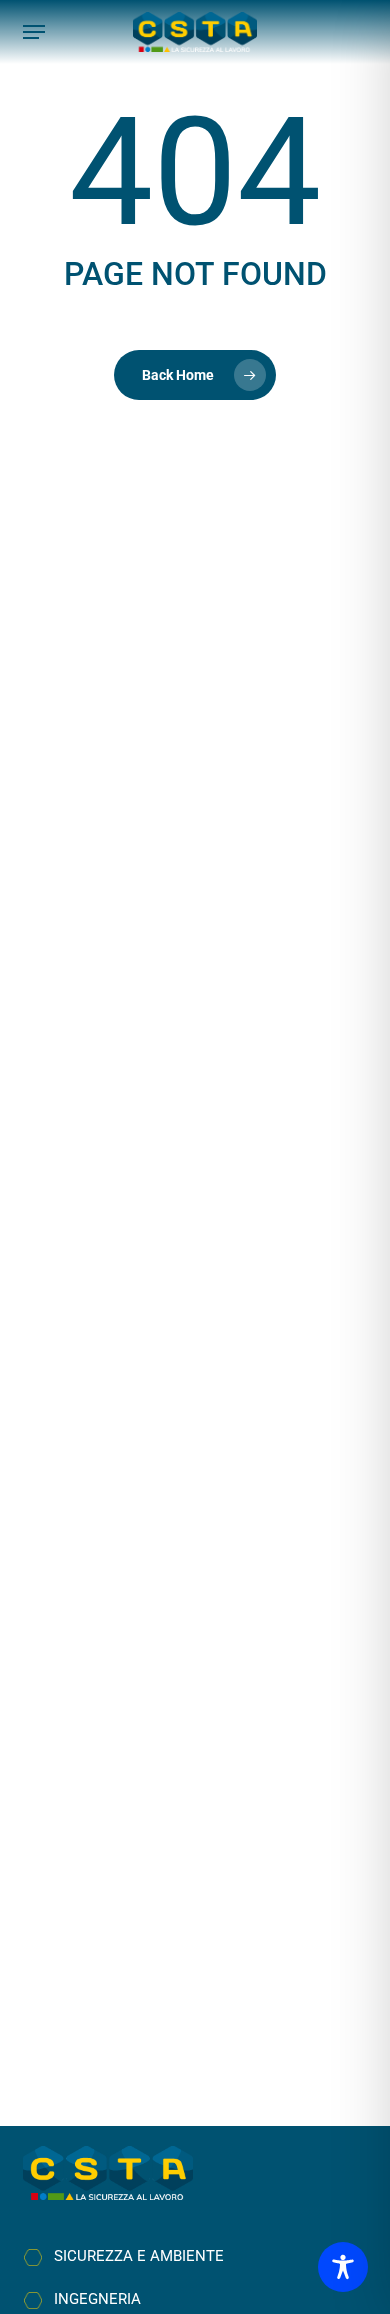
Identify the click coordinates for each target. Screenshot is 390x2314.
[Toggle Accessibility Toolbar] (343, 2267)
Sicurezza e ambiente (139, 2256)
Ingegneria (97, 2299)
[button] (34, 32)
